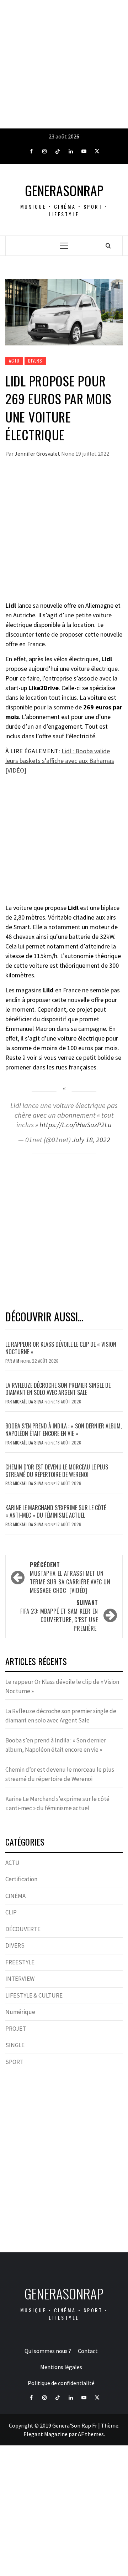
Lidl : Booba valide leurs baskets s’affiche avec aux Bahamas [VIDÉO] (60, 761)
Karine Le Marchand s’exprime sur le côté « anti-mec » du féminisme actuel (56, 1511)
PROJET (16, 2029)
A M (17, 1361)
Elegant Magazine (46, 2434)
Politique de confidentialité (61, 2383)
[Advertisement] (64, 64)
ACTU (14, 361)
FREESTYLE (20, 1962)
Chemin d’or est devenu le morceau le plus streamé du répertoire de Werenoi (57, 1471)
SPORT (14, 2062)
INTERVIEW (20, 1979)
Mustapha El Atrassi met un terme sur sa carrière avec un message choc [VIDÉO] (70, 1578)
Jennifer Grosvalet (38, 454)
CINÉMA (15, 1896)
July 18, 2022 (91, 1140)
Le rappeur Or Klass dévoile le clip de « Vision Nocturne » (61, 1348)
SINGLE (15, 2045)
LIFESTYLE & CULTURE (34, 1995)
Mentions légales (61, 2367)
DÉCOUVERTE (23, 1929)
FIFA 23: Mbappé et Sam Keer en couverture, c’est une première (59, 1615)
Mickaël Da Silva (29, 1401)
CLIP (11, 1912)
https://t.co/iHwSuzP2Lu (76, 1125)
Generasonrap (64, 190)
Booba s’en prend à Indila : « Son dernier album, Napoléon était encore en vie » (63, 1430)
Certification (21, 1879)
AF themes (91, 2434)
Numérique (20, 2012)
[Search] (108, 246)
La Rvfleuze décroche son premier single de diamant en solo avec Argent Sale (58, 1389)
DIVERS (35, 361)
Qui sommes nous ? (48, 2351)
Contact (88, 2351)
